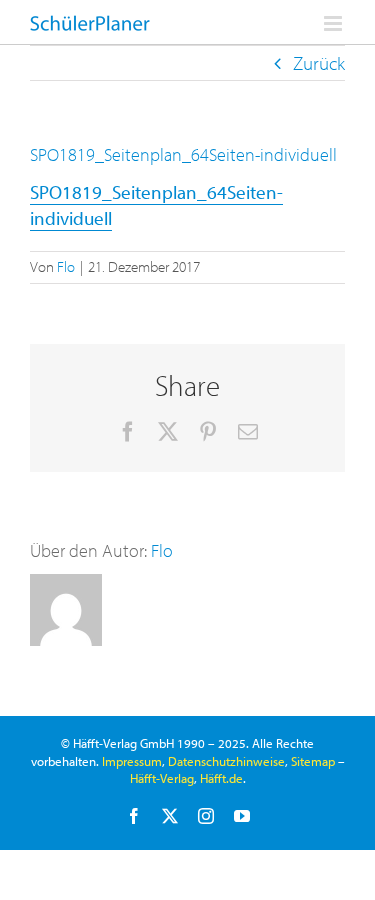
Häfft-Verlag (162, 778)
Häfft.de (221, 778)
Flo (66, 266)
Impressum (132, 761)
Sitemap (313, 761)
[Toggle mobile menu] (334, 23)
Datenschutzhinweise (226, 761)
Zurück (319, 63)
